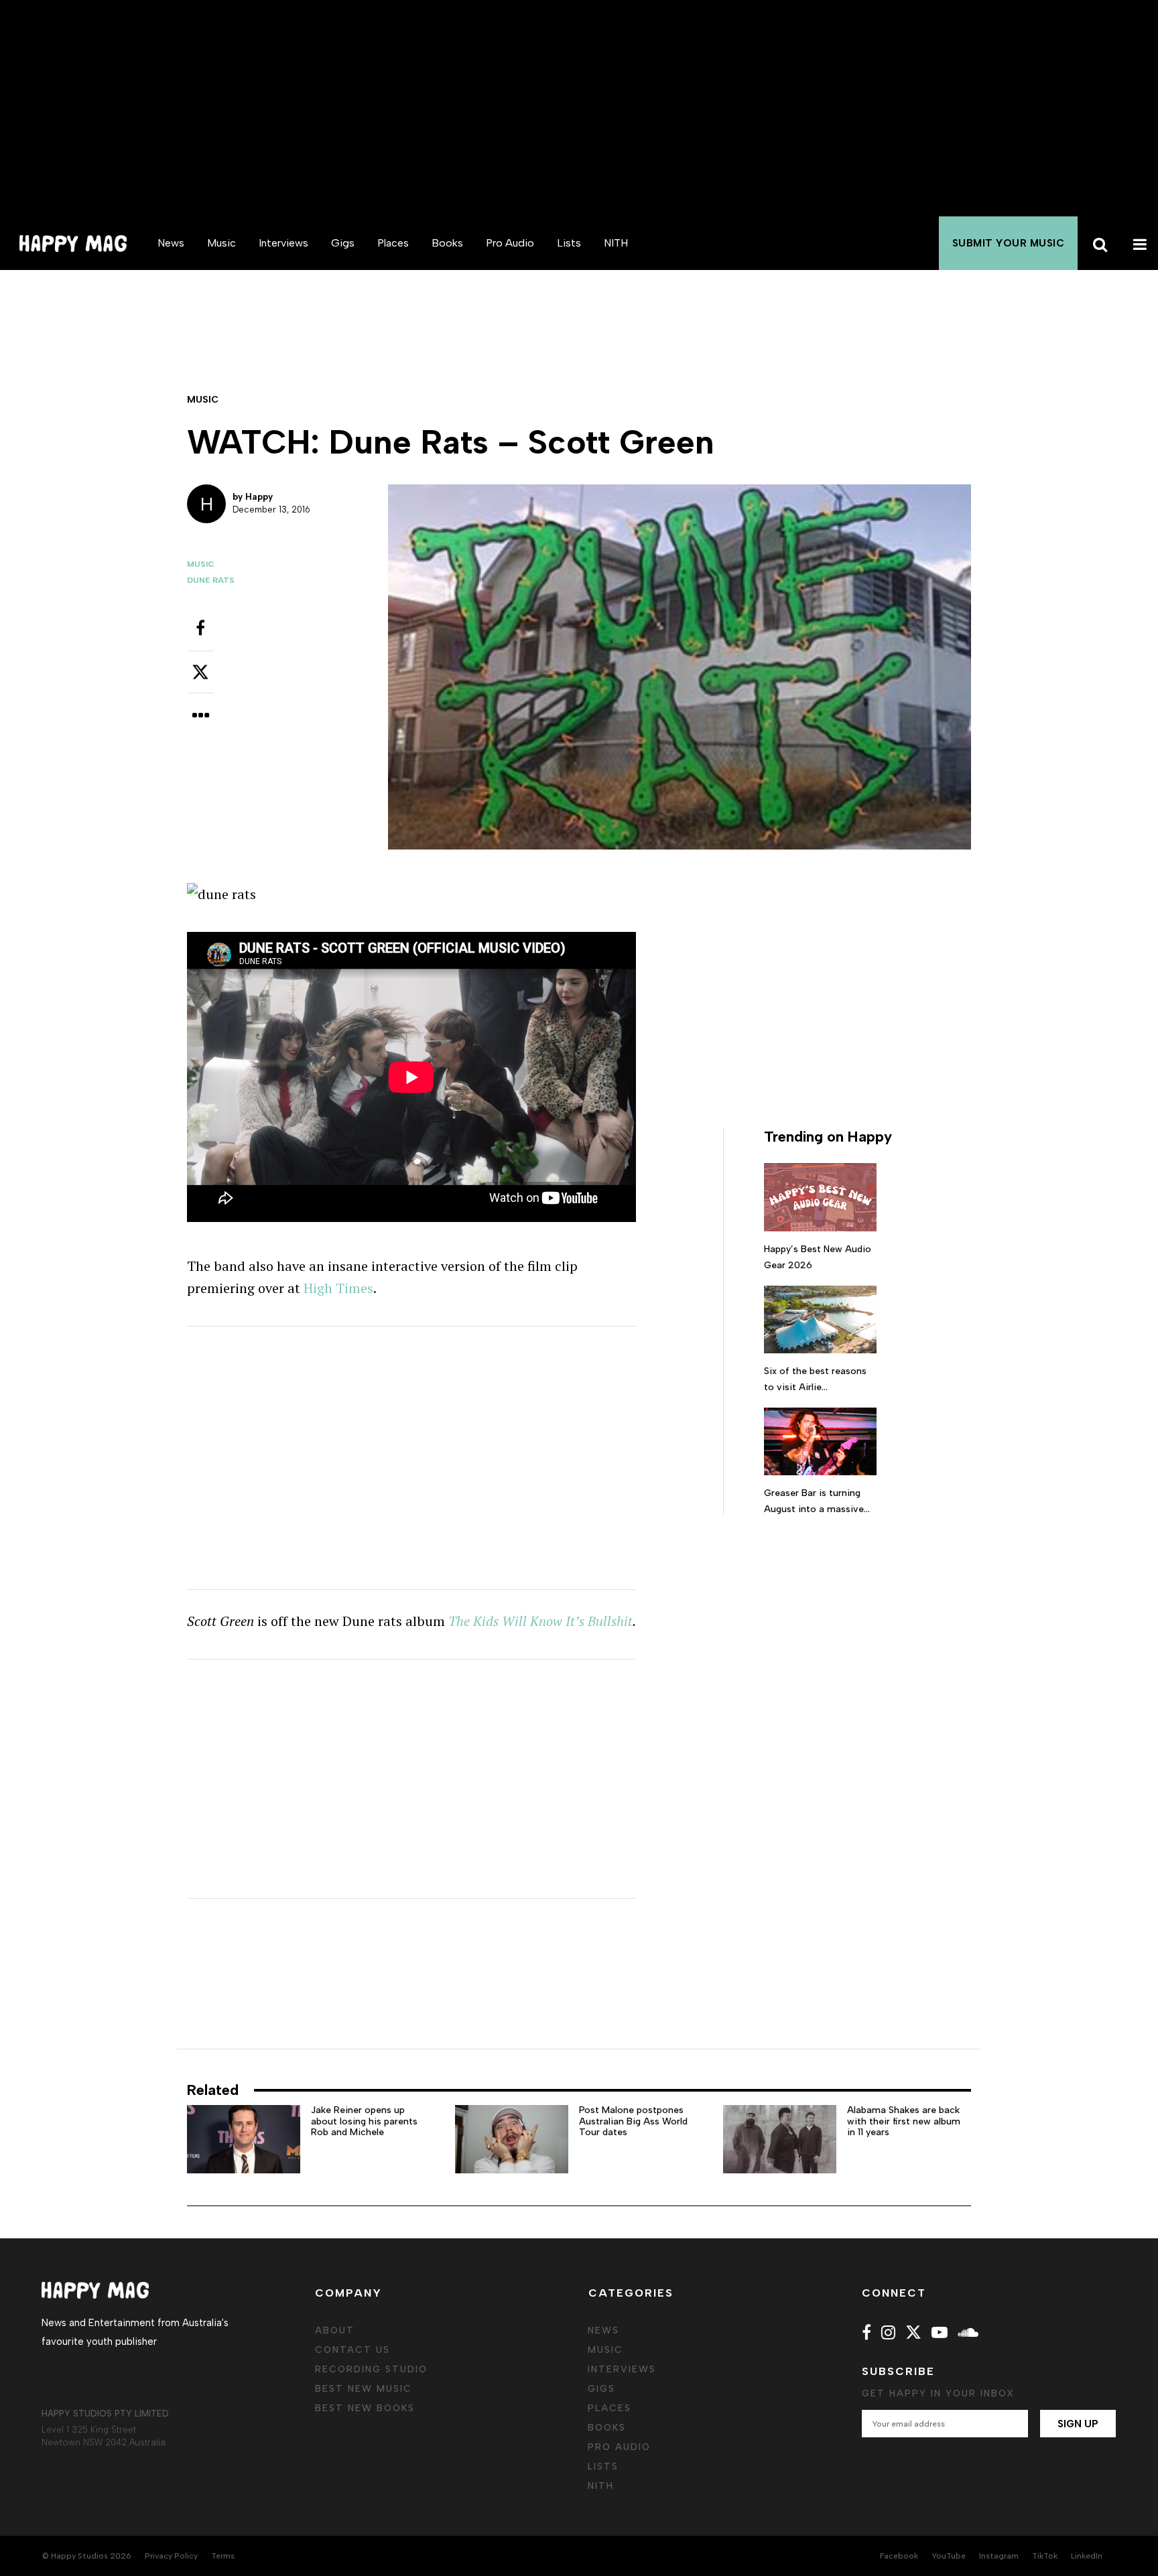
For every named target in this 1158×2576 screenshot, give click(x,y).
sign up (1078, 2424)
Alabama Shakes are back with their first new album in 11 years (904, 2121)
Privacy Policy (171, 2556)
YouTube (949, 2556)
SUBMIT (1009, 243)
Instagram (999, 2556)
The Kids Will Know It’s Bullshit (540, 1621)
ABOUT (335, 2330)
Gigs (343, 243)
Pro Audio (510, 243)
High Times (338, 1288)
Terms (223, 2556)
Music (221, 243)
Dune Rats (211, 580)
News (171, 243)
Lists (569, 243)
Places (393, 243)
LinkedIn (1087, 2556)
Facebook (899, 2556)
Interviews (283, 243)
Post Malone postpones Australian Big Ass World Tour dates (633, 2121)
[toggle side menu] (1138, 243)
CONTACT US (352, 2350)
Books (447, 243)
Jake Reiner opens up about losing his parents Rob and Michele (364, 2121)
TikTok (1045, 2556)
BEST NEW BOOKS (365, 2408)
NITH (616, 243)
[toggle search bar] (1098, 243)
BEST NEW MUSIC (364, 2389)
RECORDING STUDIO (371, 2369)
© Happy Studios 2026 (87, 2556)
